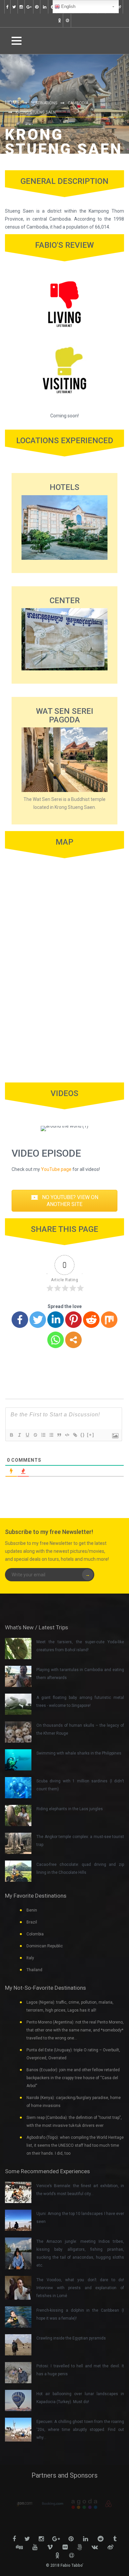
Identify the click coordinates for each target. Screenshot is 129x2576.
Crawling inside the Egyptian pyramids (71, 2338)
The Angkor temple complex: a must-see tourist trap (80, 1841)
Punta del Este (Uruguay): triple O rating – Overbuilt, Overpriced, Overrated (73, 2054)
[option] (46, 2504)
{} (83, 1435)
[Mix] (109, 1320)
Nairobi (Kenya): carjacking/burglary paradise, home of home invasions (74, 2102)
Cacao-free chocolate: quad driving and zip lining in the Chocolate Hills (80, 1868)
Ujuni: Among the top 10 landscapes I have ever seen (80, 2218)
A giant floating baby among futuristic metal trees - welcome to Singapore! (80, 1702)
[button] (64, 1201)
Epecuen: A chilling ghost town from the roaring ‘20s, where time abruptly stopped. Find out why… (80, 2430)
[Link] (75, 1435)
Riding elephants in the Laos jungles (70, 1809)
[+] (91, 1435)
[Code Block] (67, 1435)
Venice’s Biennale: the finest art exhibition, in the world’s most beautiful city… (80, 2190)
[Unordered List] (51, 1435)
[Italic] (19, 1435)
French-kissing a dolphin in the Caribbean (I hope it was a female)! (80, 2314)
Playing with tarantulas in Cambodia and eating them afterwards (80, 1674)
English (68, 6)
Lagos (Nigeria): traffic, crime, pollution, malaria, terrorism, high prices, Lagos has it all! (70, 2006)
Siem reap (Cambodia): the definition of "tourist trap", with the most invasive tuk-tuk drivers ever (74, 2122)
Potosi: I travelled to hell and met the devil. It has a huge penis (80, 2370)
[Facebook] (20, 1320)
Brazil (32, 1922)
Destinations (44, 103)
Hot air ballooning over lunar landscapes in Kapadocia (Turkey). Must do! (80, 2398)
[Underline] (27, 1435)
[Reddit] (91, 1320)
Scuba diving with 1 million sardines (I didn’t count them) (80, 1785)
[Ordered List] (43, 1435)
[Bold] (11, 1435)
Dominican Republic (45, 1946)
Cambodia (78, 103)
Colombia (35, 1934)
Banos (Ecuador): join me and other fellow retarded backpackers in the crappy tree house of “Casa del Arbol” (73, 2078)
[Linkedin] (56, 1320)
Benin (32, 1910)
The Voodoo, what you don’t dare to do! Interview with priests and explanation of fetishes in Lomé (80, 2288)
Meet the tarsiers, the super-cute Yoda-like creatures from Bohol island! (80, 1646)
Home (12, 103)
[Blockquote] (59, 1435)
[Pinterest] (73, 1320)
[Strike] (35, 1435)
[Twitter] (38, 1320)
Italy (30, 1958)
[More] (73, 1340)
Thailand (34, 1970)
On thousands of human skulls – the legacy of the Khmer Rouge (80, 1729)
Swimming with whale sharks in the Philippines (79, 1753)
